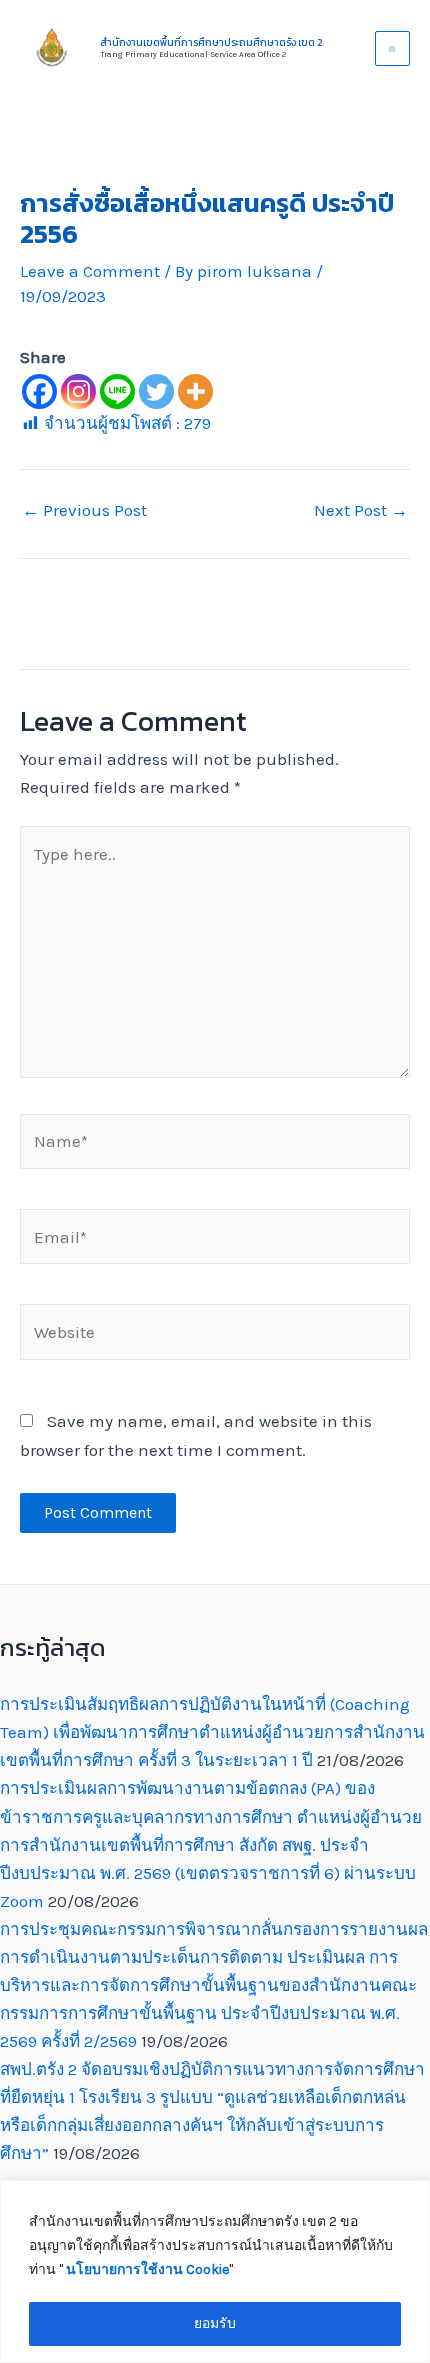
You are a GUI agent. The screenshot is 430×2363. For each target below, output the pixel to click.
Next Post (361, 510)
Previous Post (84, 510)
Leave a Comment (90, 271)
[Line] (117, 391)
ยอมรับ (215, 2323)
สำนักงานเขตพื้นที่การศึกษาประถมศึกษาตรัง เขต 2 (211, 42)
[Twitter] (156, 391)
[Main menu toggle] (393, 49)
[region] (215, 2271)
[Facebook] (39, 391)
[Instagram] (78, 391)
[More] (195, 391)
